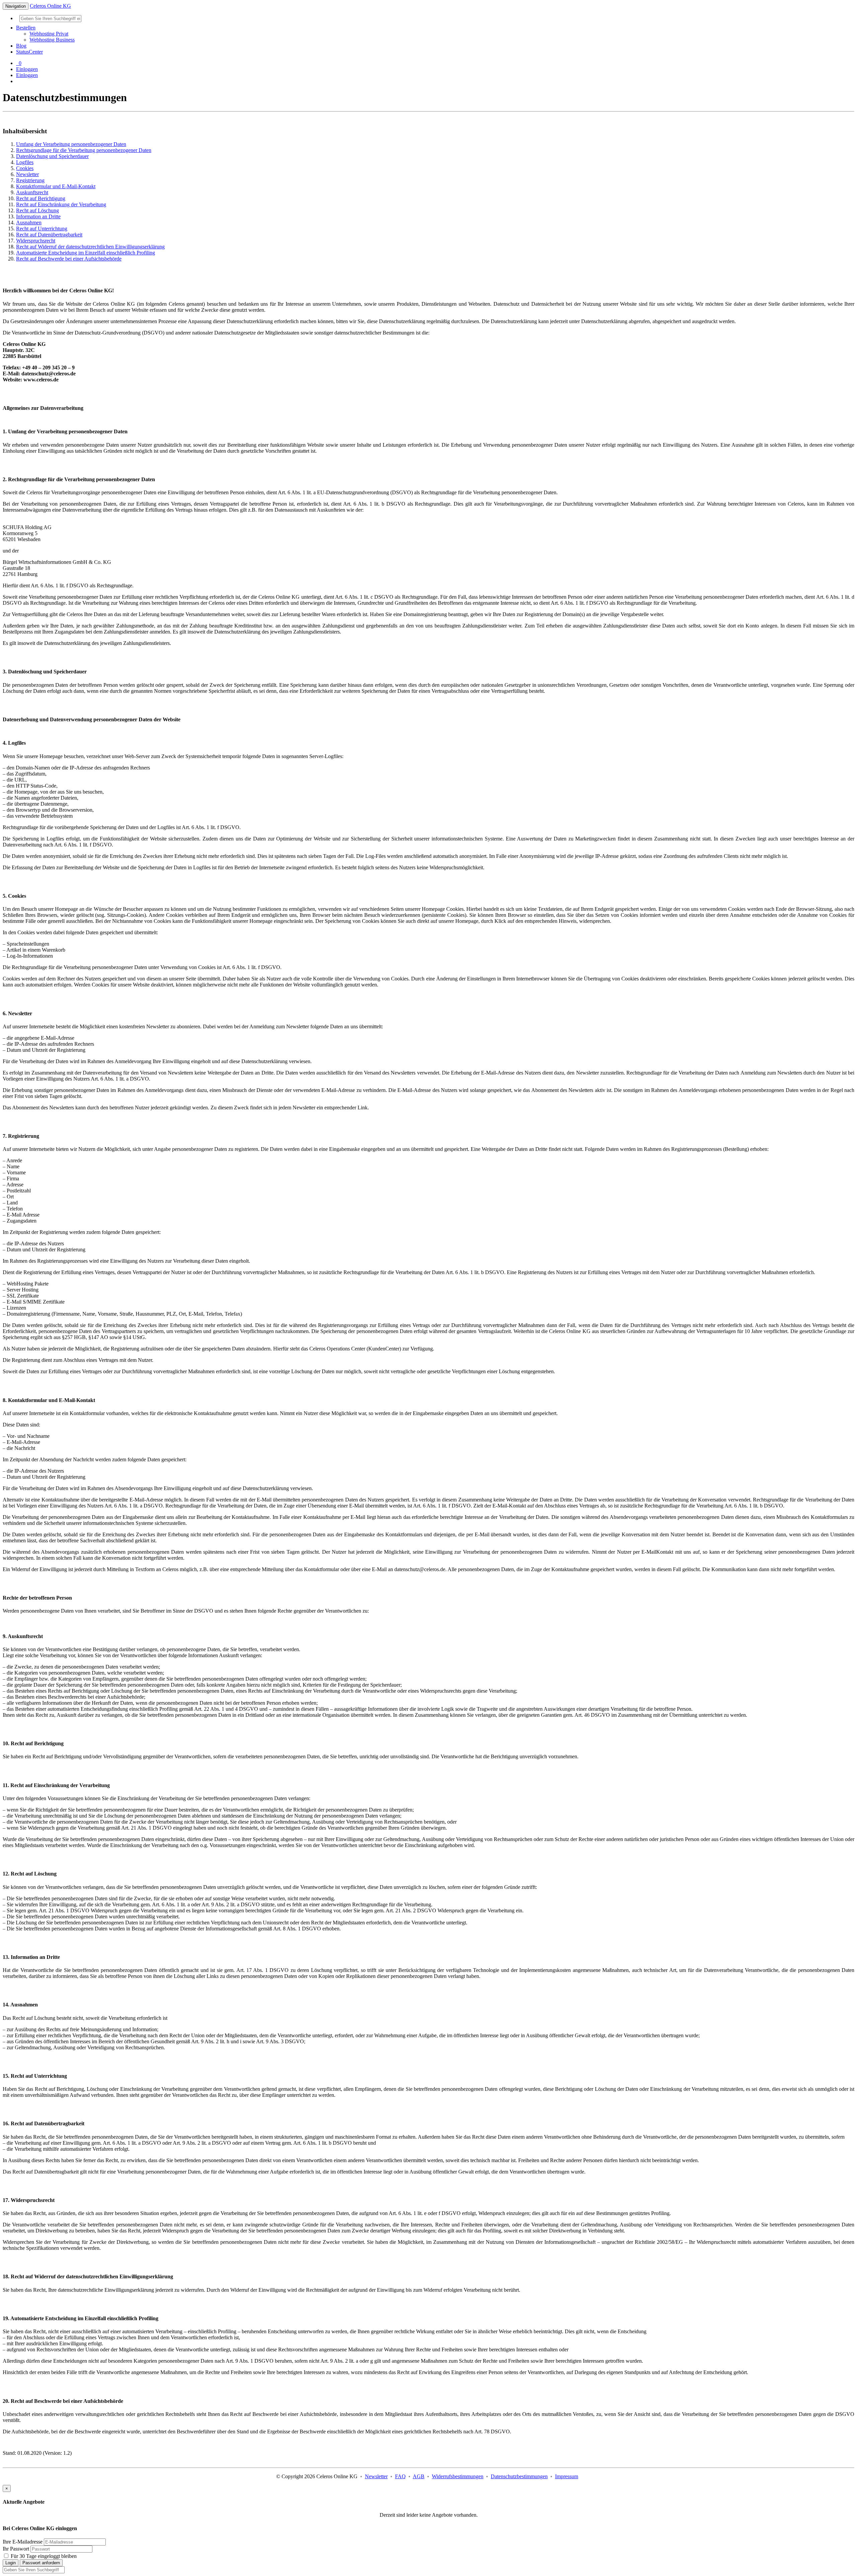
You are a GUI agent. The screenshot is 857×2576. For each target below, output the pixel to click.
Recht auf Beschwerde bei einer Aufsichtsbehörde (69, 259)
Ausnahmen (29, 223)
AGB (419, 2476)
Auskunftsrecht (32, 192)
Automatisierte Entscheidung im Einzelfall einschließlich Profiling (86, 253)
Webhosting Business (52, 40)
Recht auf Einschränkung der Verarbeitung (61, 204)
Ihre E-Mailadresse (23, 2542)
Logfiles (25, 162)
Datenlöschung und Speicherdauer (52, 156)
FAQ (400, 2476)
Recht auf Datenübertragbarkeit (49, 235)
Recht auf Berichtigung (41, 198)
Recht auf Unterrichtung (42, 229)
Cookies (25, 168)
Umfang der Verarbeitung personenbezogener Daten (71, 144)
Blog (21, 46)
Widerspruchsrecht (36, 241)
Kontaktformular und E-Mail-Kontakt (56, 186)
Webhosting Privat (49, 34)
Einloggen (27, 69)
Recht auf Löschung (37, 210)
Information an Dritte (38, 216)
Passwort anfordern (41, 2563)
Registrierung (30, 180)
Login (11, 2563)
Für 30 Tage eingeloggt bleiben (43, 2556)
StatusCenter (29, 52)
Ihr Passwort (16, 2549)
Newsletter (27, 174)
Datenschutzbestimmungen (519, 2476)
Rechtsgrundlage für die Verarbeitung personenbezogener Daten (84, 150)
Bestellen (26, 28)
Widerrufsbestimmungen (458, 2476)
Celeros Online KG (50, 6)
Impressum (567, 2476)
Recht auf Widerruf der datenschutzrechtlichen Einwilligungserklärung (90, 247)
